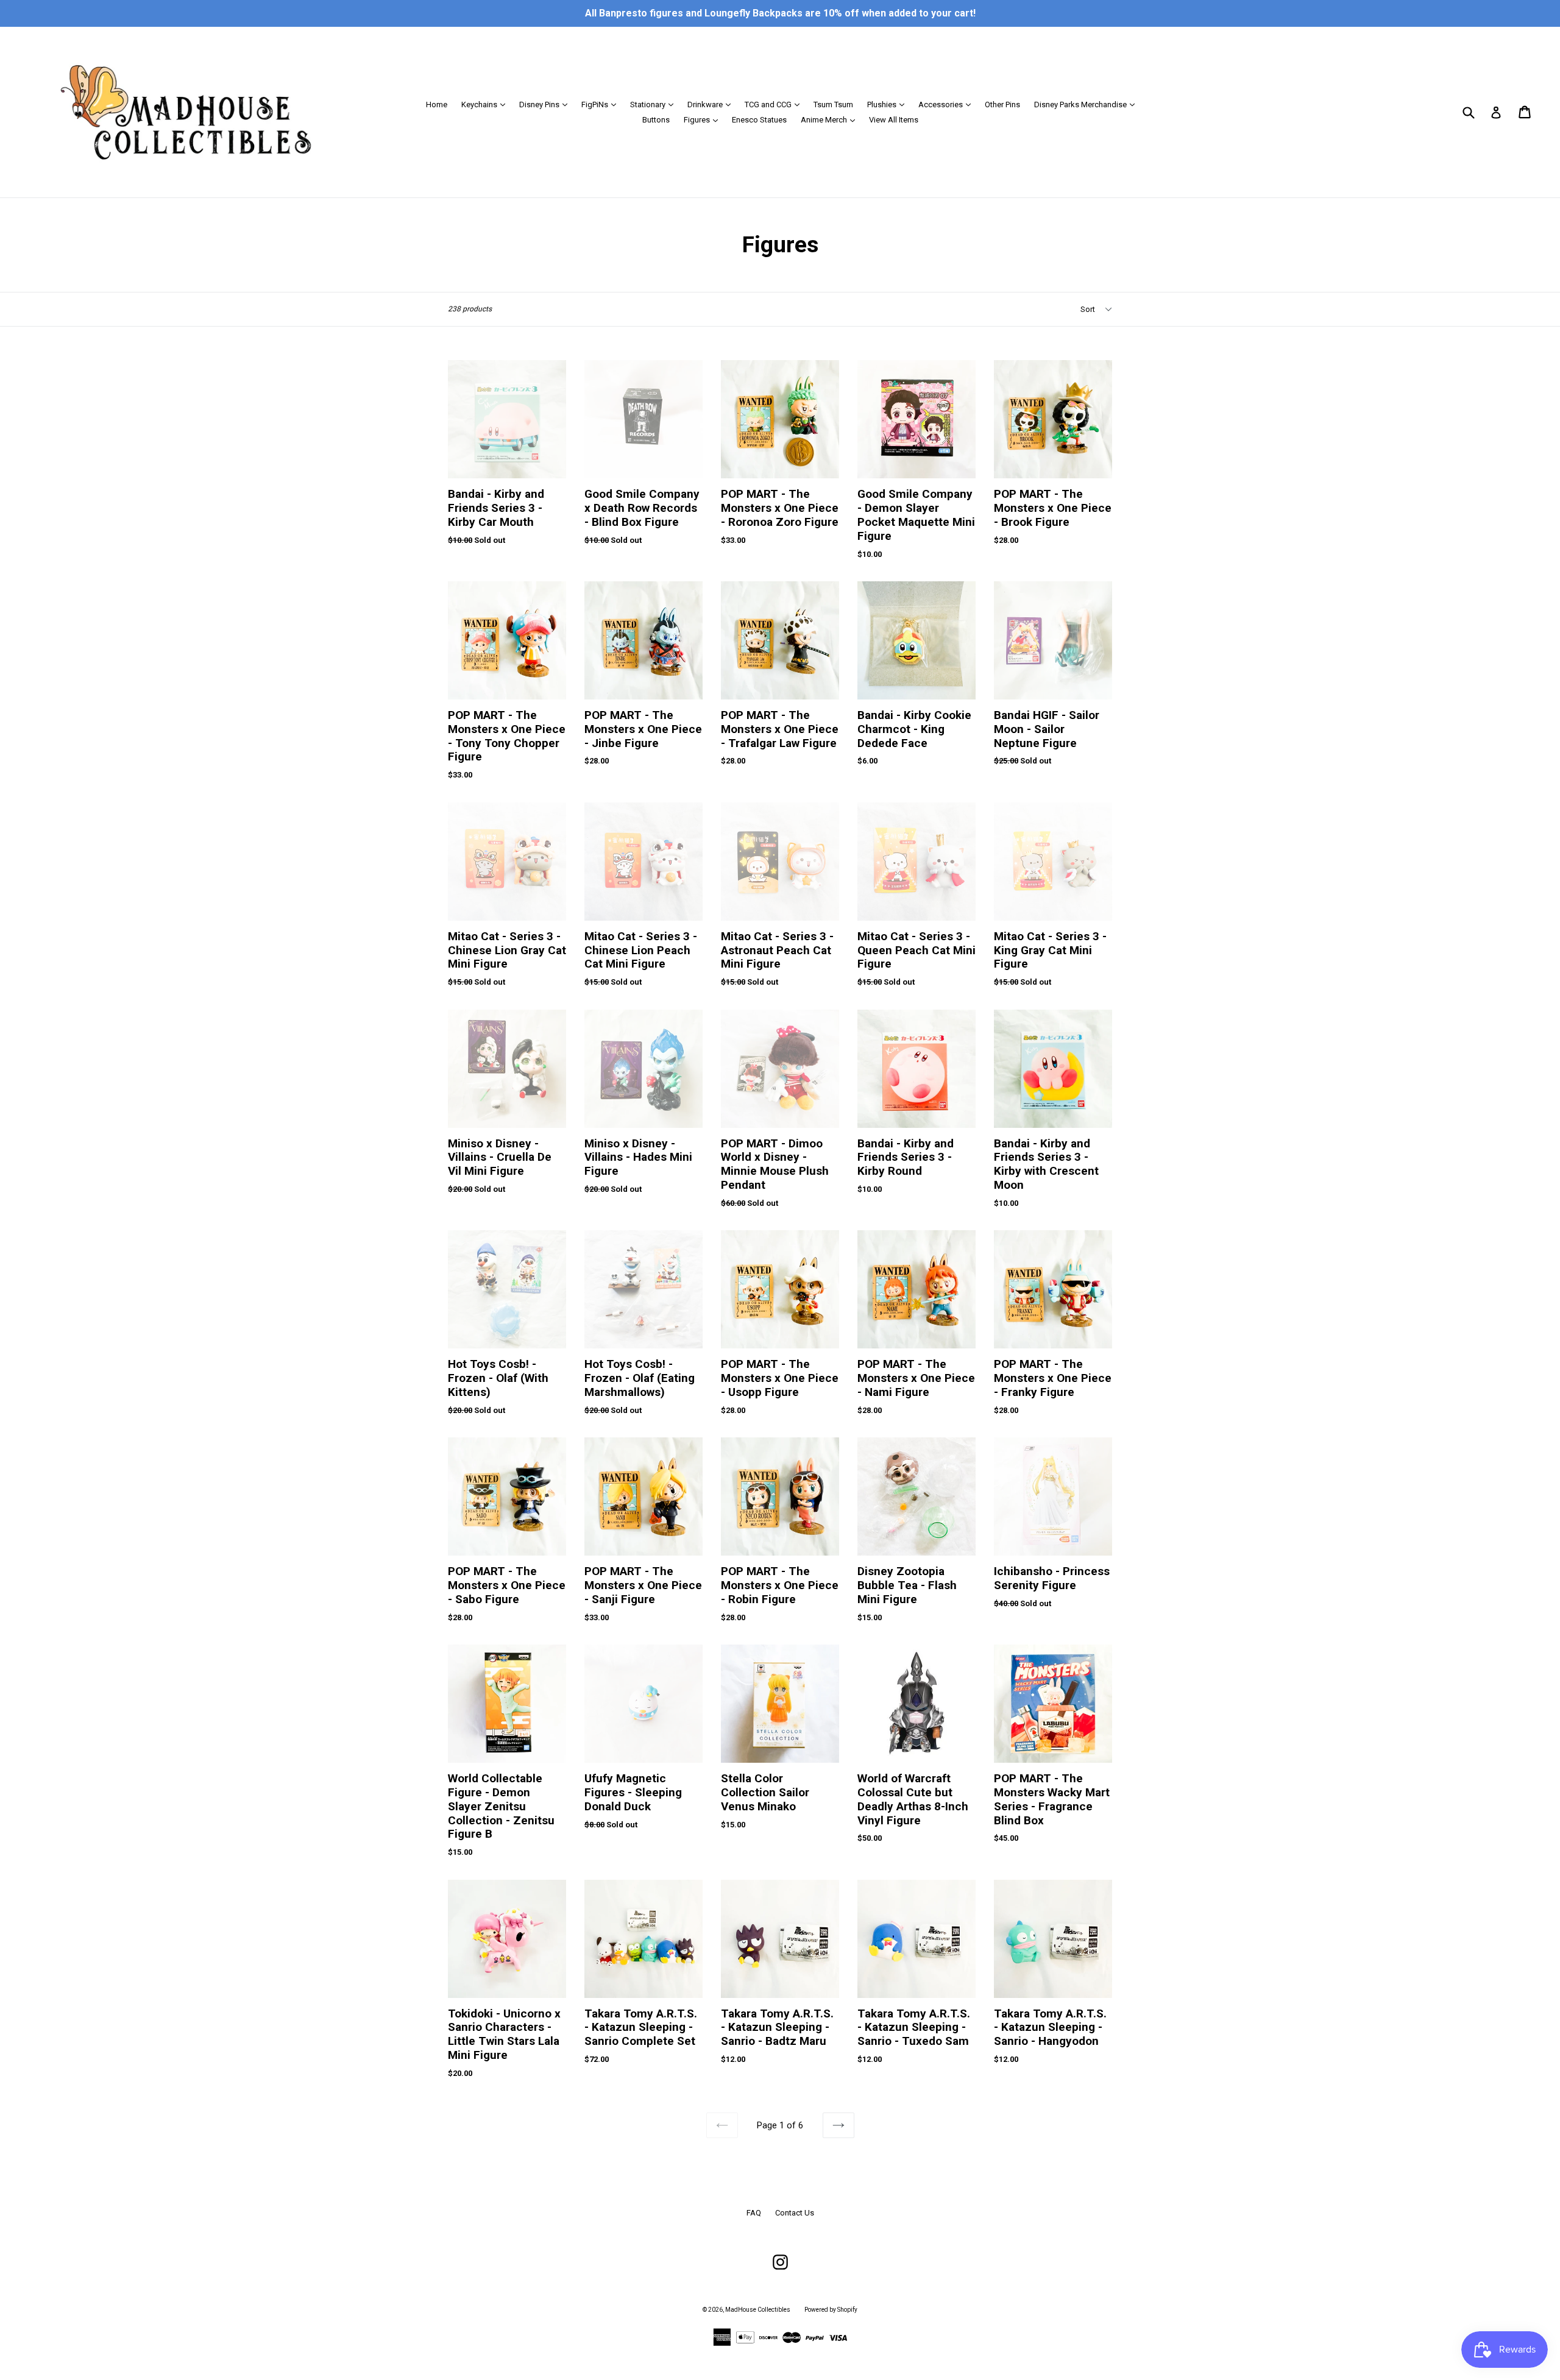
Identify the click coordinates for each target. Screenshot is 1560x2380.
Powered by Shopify (831, 2310)
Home (437, 104)
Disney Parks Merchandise (1087, 104)
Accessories (948, 104)
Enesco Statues (759, 120)
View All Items (894, 120)
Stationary (655, 104)
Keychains (486, 104)
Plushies (889, 104)
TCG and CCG (775, 104)
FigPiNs (602, 104)
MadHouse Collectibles (758, 2310)
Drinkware (712, 104)
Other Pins (1002, 104)
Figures (704, 119)
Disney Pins (546, 104)
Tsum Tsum (833, 104)
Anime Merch (831, 119)
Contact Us (795, 2213)
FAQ (754, 2213)
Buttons (656, 120)
